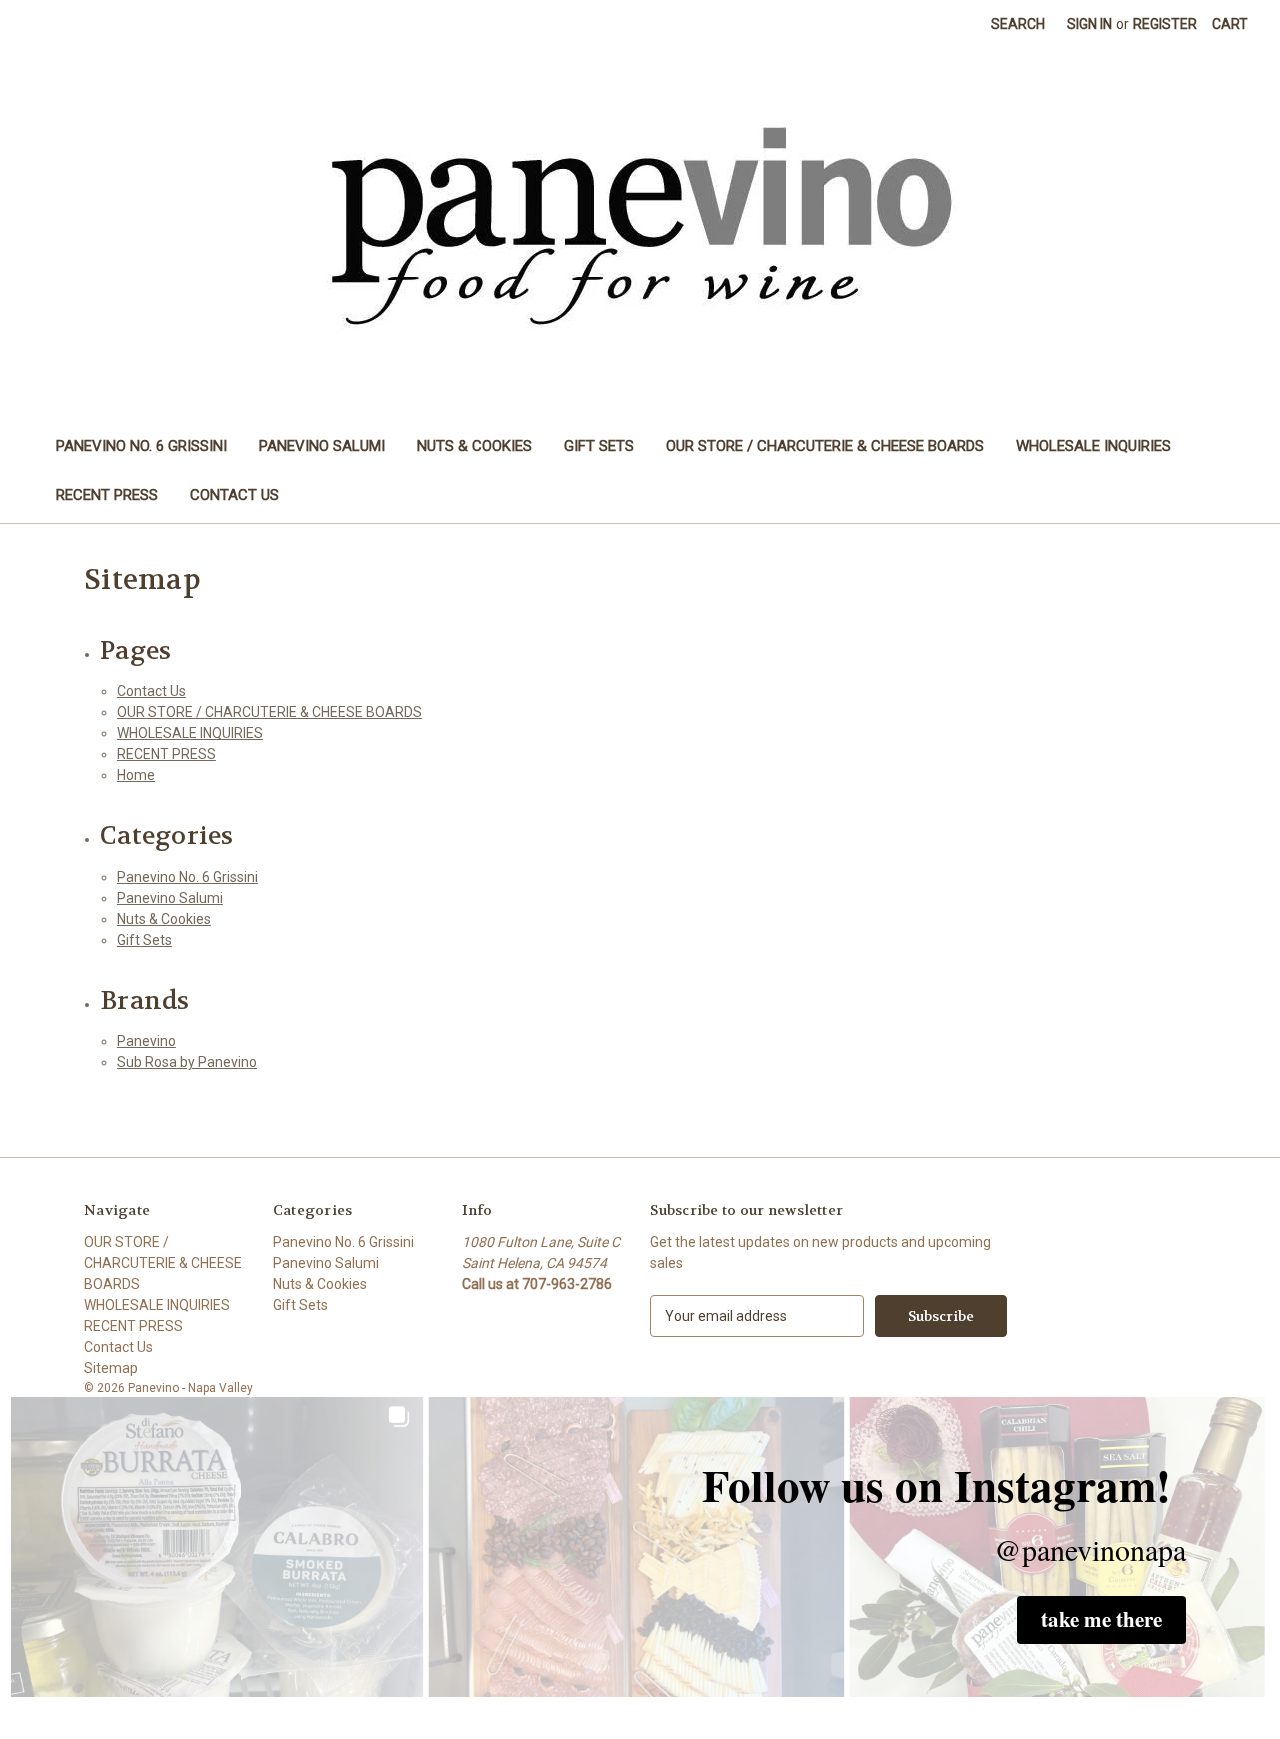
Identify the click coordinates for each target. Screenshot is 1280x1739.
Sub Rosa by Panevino (187, 1062)
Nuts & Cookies (474, 446)
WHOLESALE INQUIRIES (1093, 446)
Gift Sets (599, 446)
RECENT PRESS (107, 495)
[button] (1101, 1620)
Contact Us (234, 495)
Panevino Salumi (322, 446)
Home (136, 775)
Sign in (1089, 24)
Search (1018, 24)
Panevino (146, 1041)
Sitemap (111, 1368)
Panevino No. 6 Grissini (141, 446)
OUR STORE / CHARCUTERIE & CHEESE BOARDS (825, 446)
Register (1165, 24)
